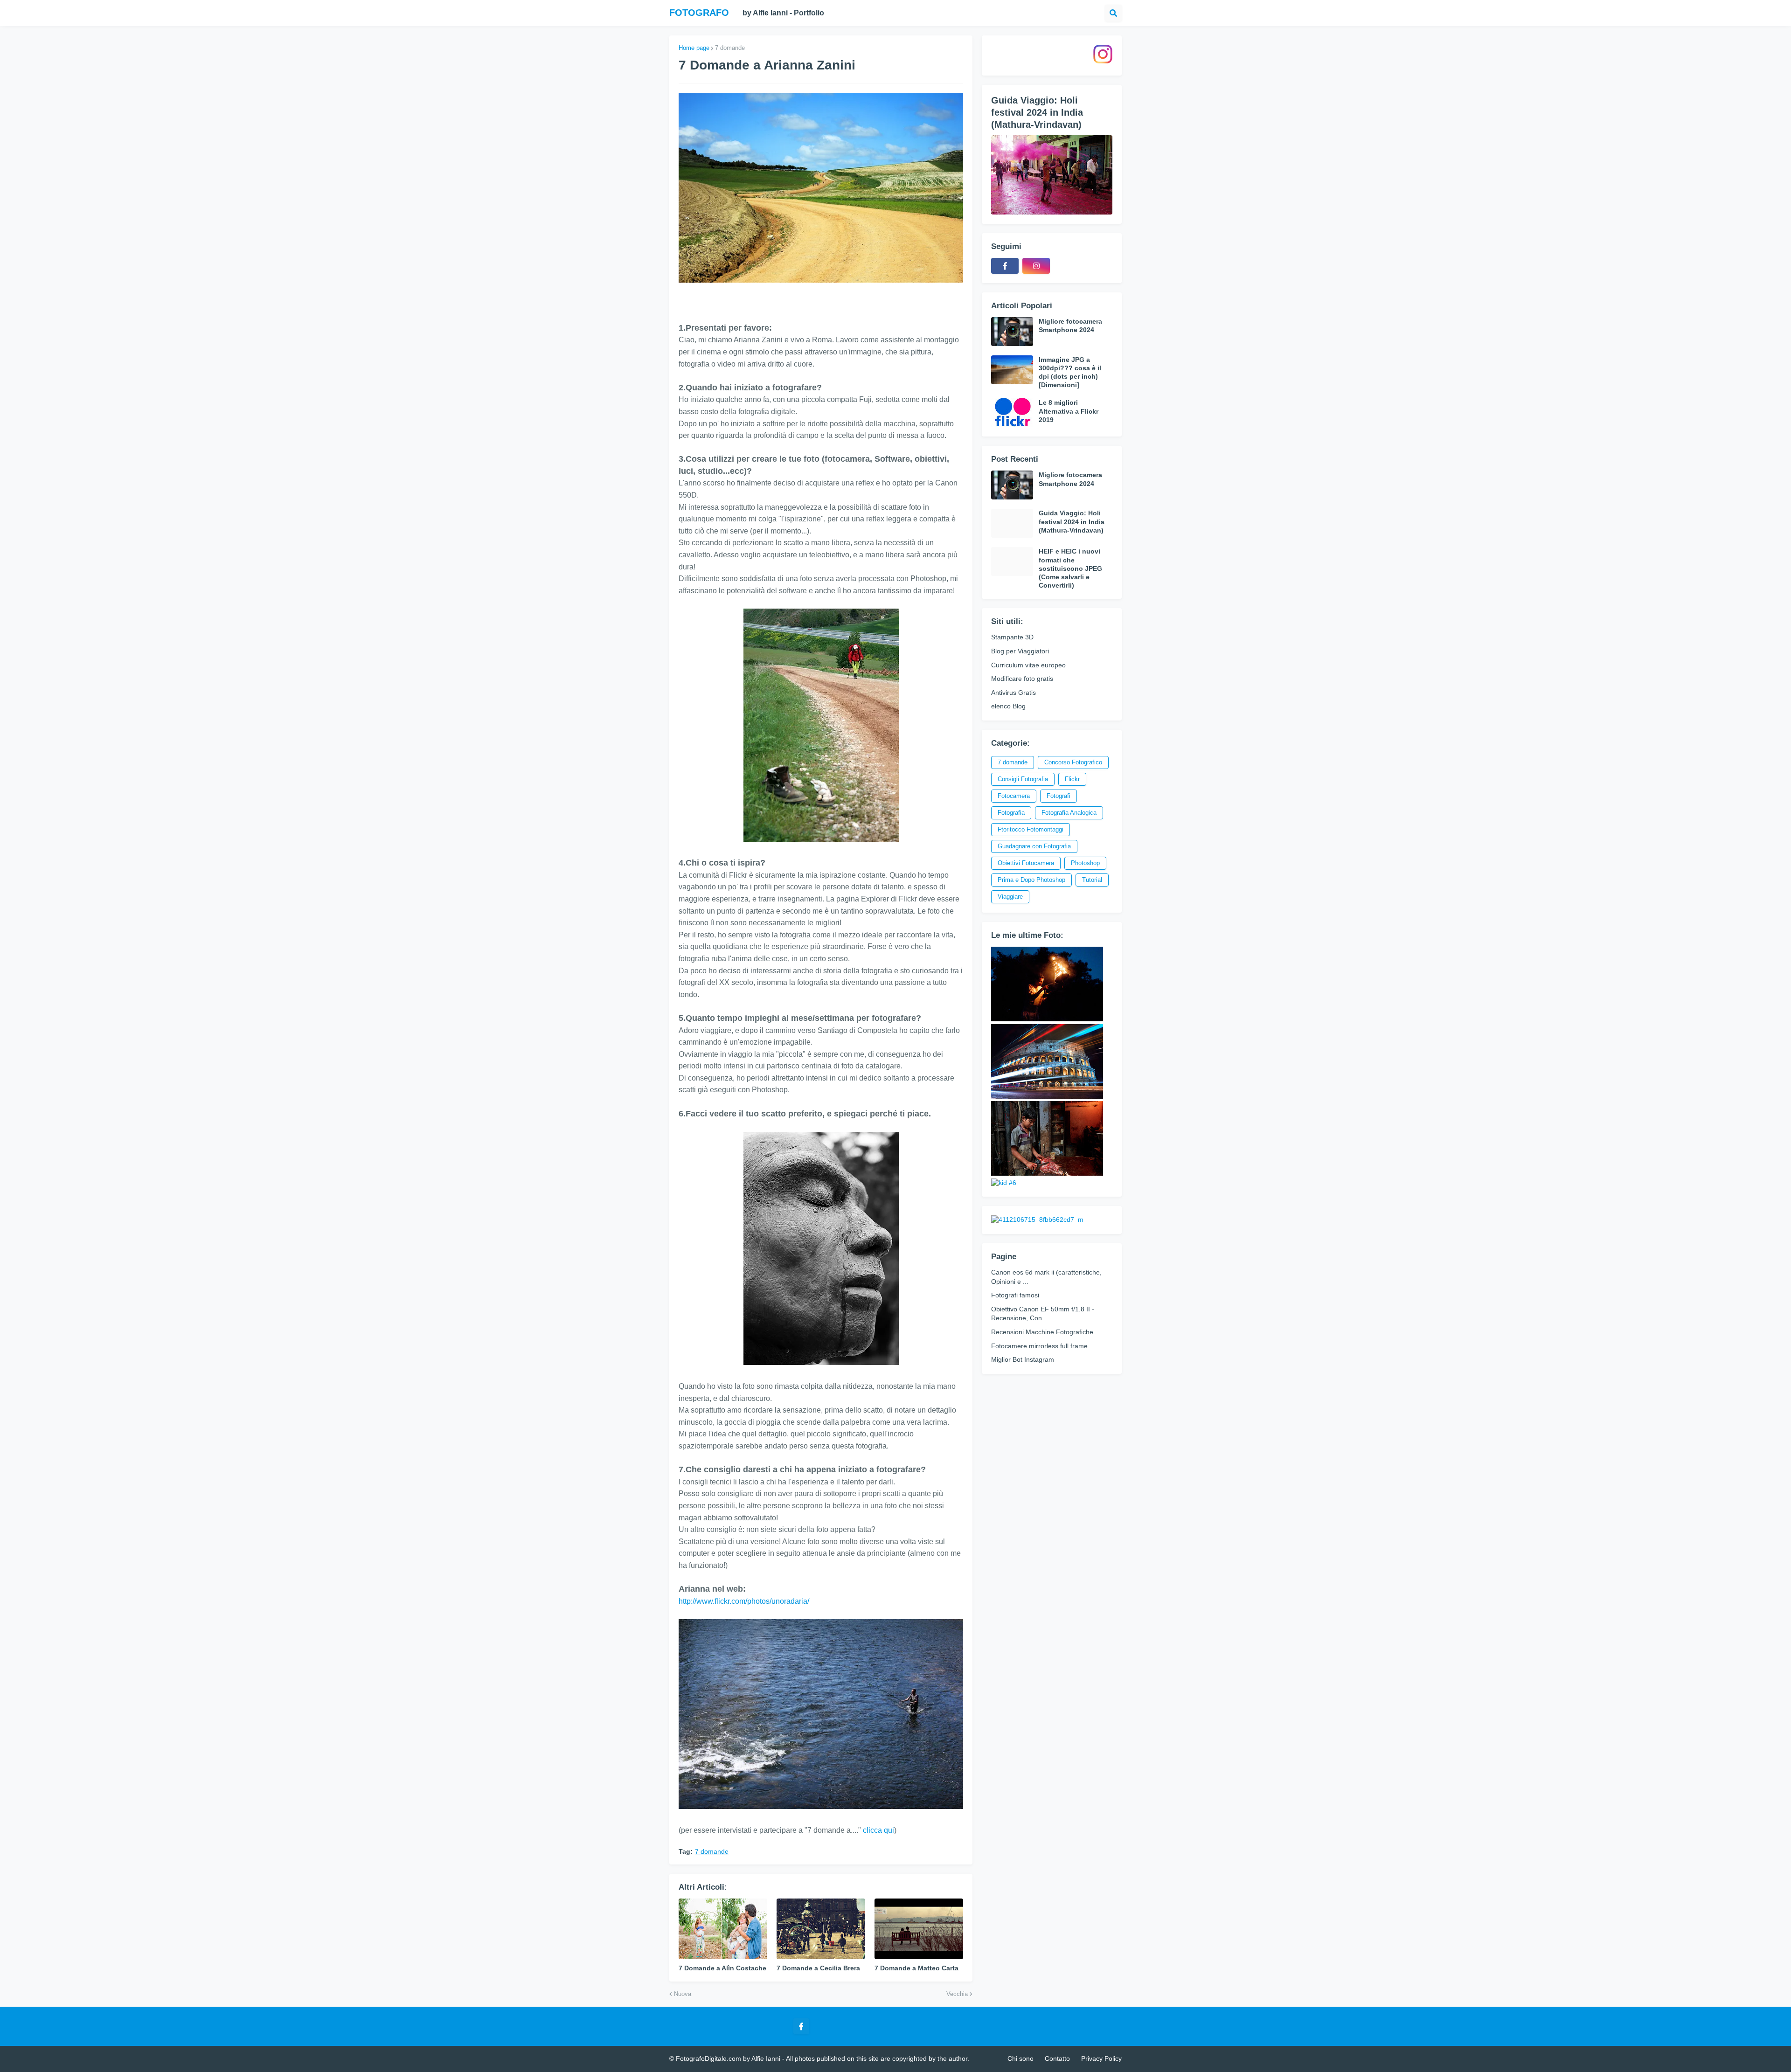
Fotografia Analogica (1069, 813)
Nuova (683, 1994)
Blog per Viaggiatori (1020, 651)
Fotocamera (1014, 796)
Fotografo (699, 13)
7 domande (730, 48)
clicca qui (878, 1830)
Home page (694, 48)
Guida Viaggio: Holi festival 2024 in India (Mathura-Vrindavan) (1037, 112)
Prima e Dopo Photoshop (1031, 880)
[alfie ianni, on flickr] (1047, 1019)
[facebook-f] (1005, 266)
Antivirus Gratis (1014, 693)
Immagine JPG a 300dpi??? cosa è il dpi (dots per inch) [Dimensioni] (1070, 372)
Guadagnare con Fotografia (1034, 846)
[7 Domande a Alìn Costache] (723, 1929)
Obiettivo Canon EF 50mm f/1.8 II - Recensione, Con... (1043, 1314)
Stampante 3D (1012, 637)
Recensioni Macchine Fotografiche (1042, 1332)
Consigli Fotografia (1023, 779)
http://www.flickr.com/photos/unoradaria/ (744, 1601)
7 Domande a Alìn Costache (722, 1968)
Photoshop (1085, 863)
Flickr (1072, 779)
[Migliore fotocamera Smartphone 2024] (1012, 332)
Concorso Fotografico (1073, 762)
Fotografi (1059, 796)
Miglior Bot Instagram (1023, 1359)
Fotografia (1011, 813)
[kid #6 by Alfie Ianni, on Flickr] (1004, 1183)
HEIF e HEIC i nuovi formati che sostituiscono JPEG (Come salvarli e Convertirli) (1070, 568)
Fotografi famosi (1015, 1295)
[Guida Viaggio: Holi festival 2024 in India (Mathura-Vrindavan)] (1052, 175)
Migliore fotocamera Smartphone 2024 (1070, 326)
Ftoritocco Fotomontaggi (1031, 829)
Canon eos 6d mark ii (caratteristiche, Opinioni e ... (1046, 1277)
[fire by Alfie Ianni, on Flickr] (1047, 1173)
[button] (1113, 13)
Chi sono (1020, 2058)
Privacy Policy (1101, 2058)
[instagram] (1036, 266)
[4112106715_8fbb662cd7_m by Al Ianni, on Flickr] (1037, 1220)
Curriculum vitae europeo (1028, 665)
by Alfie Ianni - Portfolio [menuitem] (783, 13)
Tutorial (1092, 880)
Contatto (1057, 2058)
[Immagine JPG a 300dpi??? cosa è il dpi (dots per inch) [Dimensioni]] (1012, 370)
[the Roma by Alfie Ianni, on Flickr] (1047, 1096)
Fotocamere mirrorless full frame (1039, 1346)
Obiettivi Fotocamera (1026, 863)
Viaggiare (1010, 897)
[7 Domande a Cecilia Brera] (821, 1929)
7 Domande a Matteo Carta (916, 1968)
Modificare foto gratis (1022, 679)
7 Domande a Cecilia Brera (818, 1968)
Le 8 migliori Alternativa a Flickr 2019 (1069, 411)
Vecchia (957, 1994)
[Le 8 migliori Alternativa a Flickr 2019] (1012, 413)
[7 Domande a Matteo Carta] (919, 1929)
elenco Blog (1008, 706)
